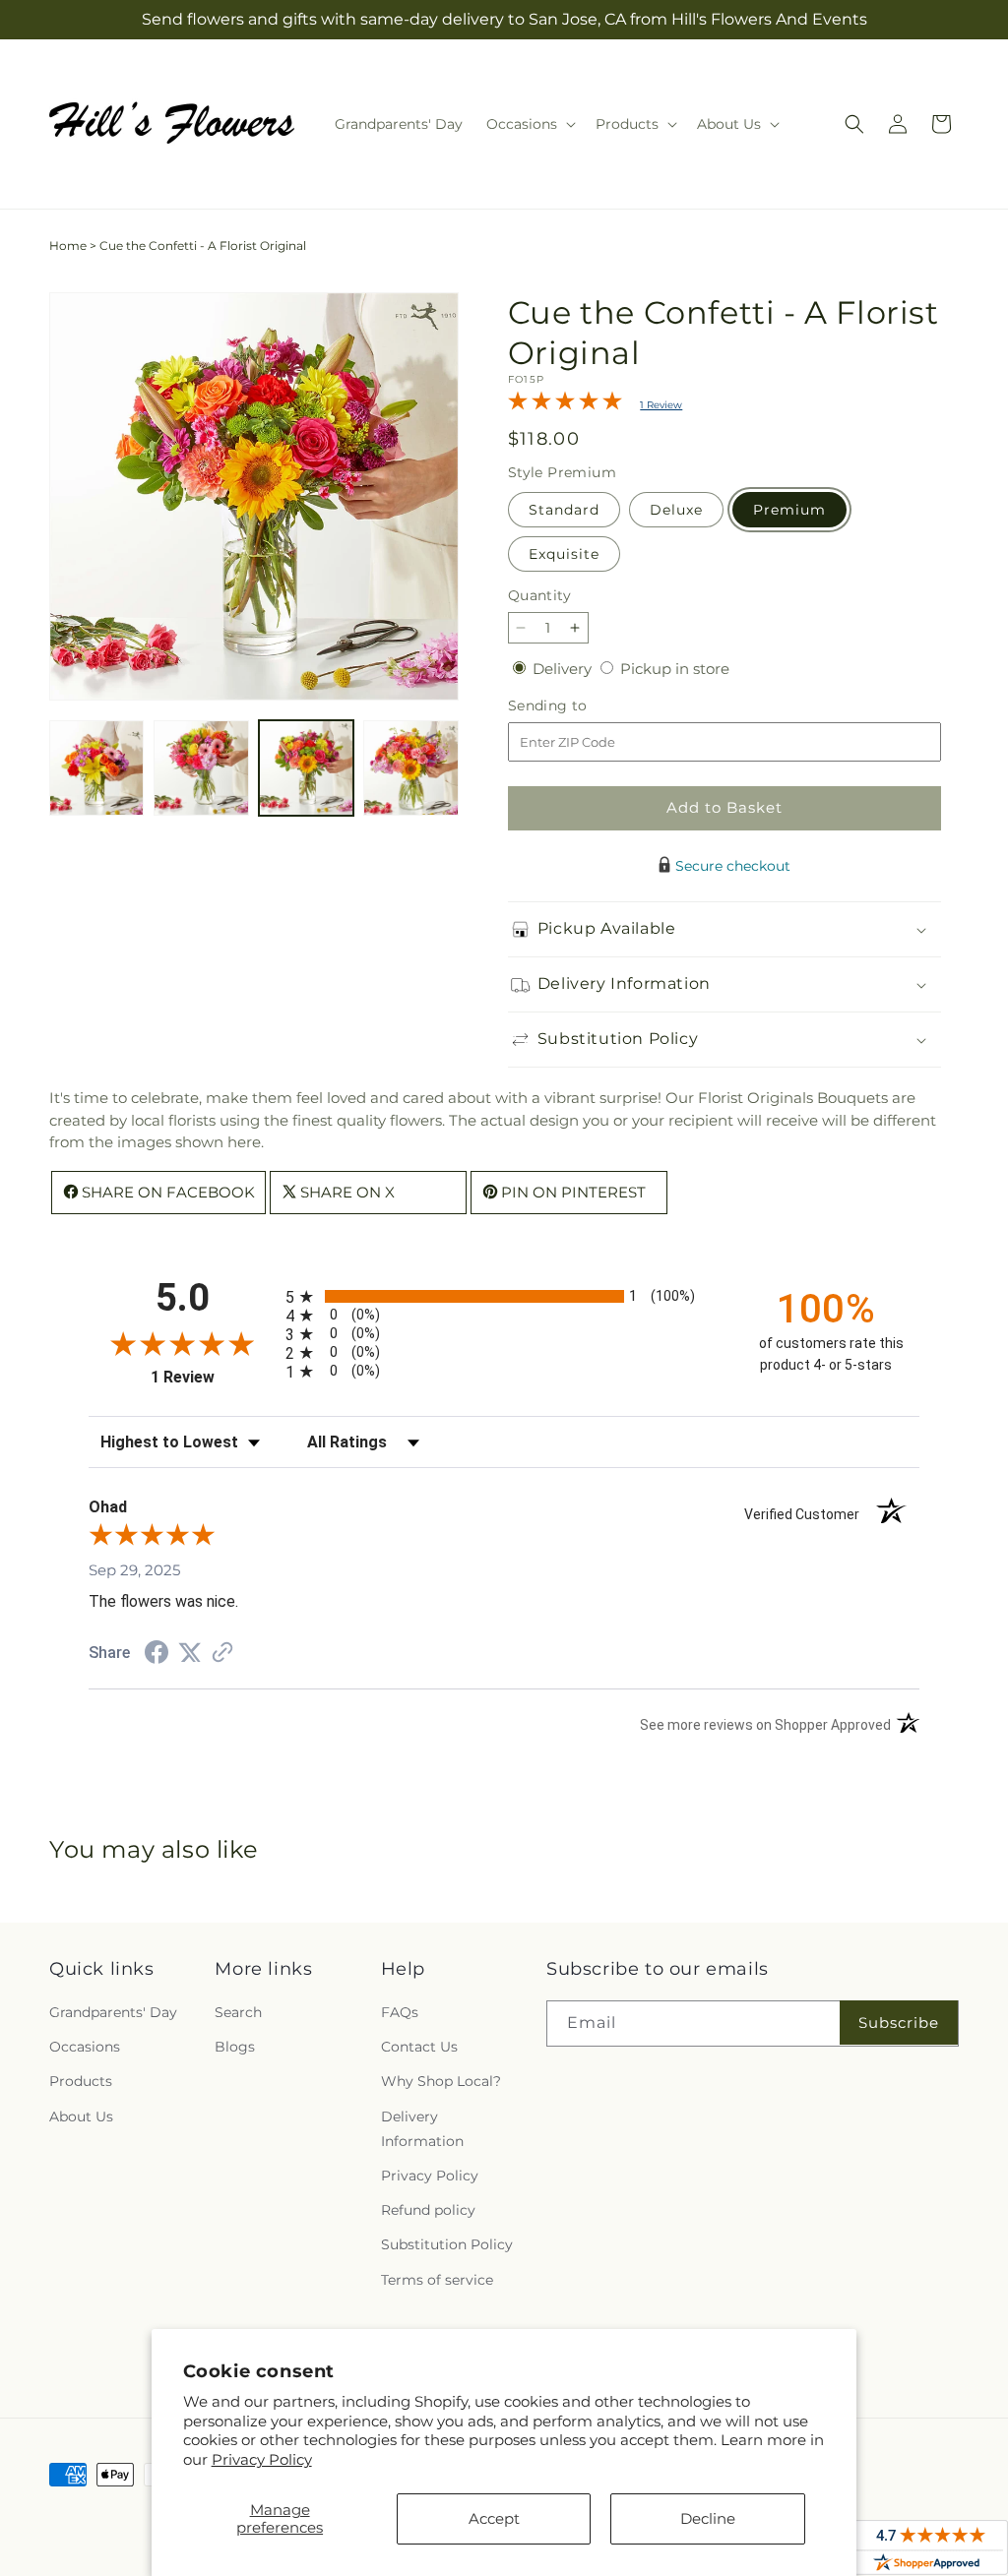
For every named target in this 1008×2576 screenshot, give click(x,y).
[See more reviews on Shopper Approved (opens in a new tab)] (222, 1654)
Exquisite (564, 554)
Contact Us (419, 2047)
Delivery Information (422, 2129)
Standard (564, 510)
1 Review (661, 405)
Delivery (564, 669)
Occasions (85, 2047)
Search (238, 2012)
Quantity (539, 595)
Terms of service (437, 2280)
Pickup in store (675, 669)
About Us (81, 2116)
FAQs (400, 2012)
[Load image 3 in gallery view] (306, 767)
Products (81, 2081)
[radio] (504, 1296)
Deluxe (676, 510)
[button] (529, 124)
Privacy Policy (262, 2459)
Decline (708, 2518)
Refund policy (428, 2210)
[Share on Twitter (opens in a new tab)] (190, 1653)
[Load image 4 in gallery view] (410, 767)
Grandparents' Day (113, 2012)
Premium (789, 510)
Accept (494, 2518)
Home (68, 245)
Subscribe (899, 2023)
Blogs (235, 2047)
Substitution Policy (447, 2244)
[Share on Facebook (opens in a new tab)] (157, 1655)
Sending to (577, 706)
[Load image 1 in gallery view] (96, 767)
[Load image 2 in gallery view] (201, 767)
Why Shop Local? (441, 2081)
